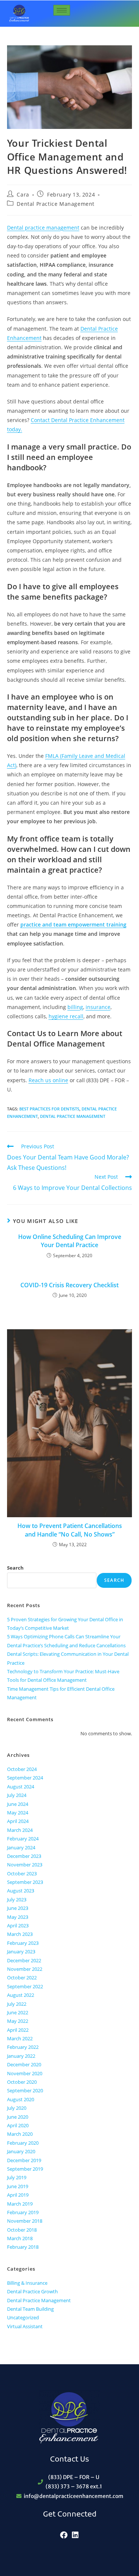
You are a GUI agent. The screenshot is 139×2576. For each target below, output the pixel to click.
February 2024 (23, 1839)
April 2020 (18, 2125)
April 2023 (18, 1925)
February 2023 (23, 1943)
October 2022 (22, 1978)
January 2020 (21, 2151)
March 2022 (20, 2038)
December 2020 (24, 2064)
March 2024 (20, 1830)
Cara (23, 194)
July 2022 (17, 2004)
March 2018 (20, 2238)
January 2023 (21, 1952)
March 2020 (20, 2134)
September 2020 (25, 2090)
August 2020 (21, 2099)
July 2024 (17, 1795)
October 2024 (22, 1769)
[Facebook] (64, 2535)
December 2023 (24, 1856)
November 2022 (25, 1969)
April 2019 (18, 2195)
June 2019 (18, 2186)
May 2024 (18, 1813)
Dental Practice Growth (32, 2291)
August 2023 (21, 1891)
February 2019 (23, 2212)
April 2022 (18, 2030)
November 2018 (25, 2221)
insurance (98, 1007)
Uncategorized (23, 2317)
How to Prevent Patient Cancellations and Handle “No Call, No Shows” (70, 1530)
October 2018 (22, 2230)
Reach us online (48, 1080)
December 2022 (24, 1960)
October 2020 (22, 2082)
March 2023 (20, 1934)
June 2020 (18, 2117)
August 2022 (21, 1995)
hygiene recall (66, 1016)
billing (75, 1007)
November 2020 (25, 2073)
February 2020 (23, 2143)
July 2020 (17, 2108)
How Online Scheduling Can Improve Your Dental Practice (70, 1241)
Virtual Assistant (25, 2326)
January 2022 (21, 2056)
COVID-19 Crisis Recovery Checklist (69, 1285)
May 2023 (18, 1917)
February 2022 (23, 2047)
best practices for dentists (49, 1109)
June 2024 (18, 1804)
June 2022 (18, 2012)
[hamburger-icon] (62, 10)
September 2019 (25, 2169)
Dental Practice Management (56, 204)
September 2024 (25, 1778)
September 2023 (25, 1882)
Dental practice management (43, 228)
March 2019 (20, 2204)
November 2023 (25, 1865)
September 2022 (25, 1986)
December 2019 (24, 2160)
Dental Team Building (30, 2309)
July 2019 (17, 2177)
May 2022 (18, 2021)
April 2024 (18, 1821)
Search (15, 1568)
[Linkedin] (75, 2535)
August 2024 (21, 1787)
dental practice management (73, 1116)
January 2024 (21, 1847)
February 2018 (23, 2247)
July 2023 (17, 1899)
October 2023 (22, 1873)
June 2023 (18, 1908)
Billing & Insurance (27, 2283)
